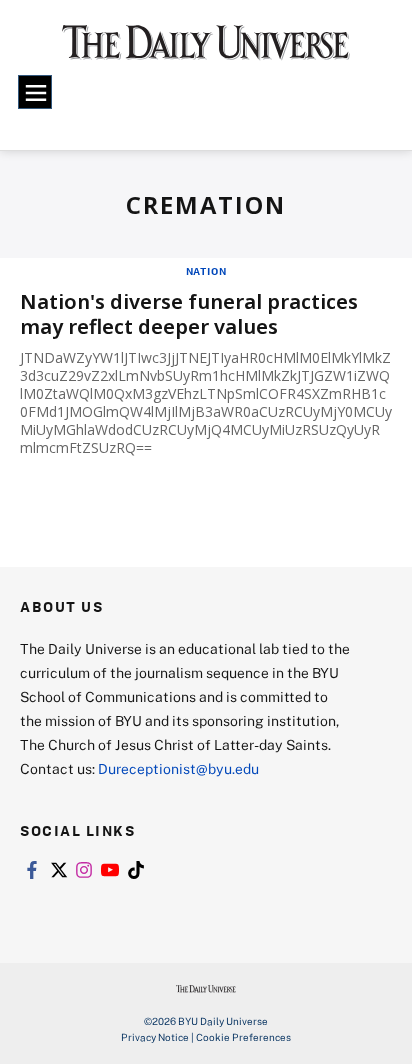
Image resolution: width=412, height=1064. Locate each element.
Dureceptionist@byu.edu (178, 768)
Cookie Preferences (243, 1037)
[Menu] (35, 92)
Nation (206, 271)
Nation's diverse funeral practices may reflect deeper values (189, 314)
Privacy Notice (155, 1037)
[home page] (206, 50)
